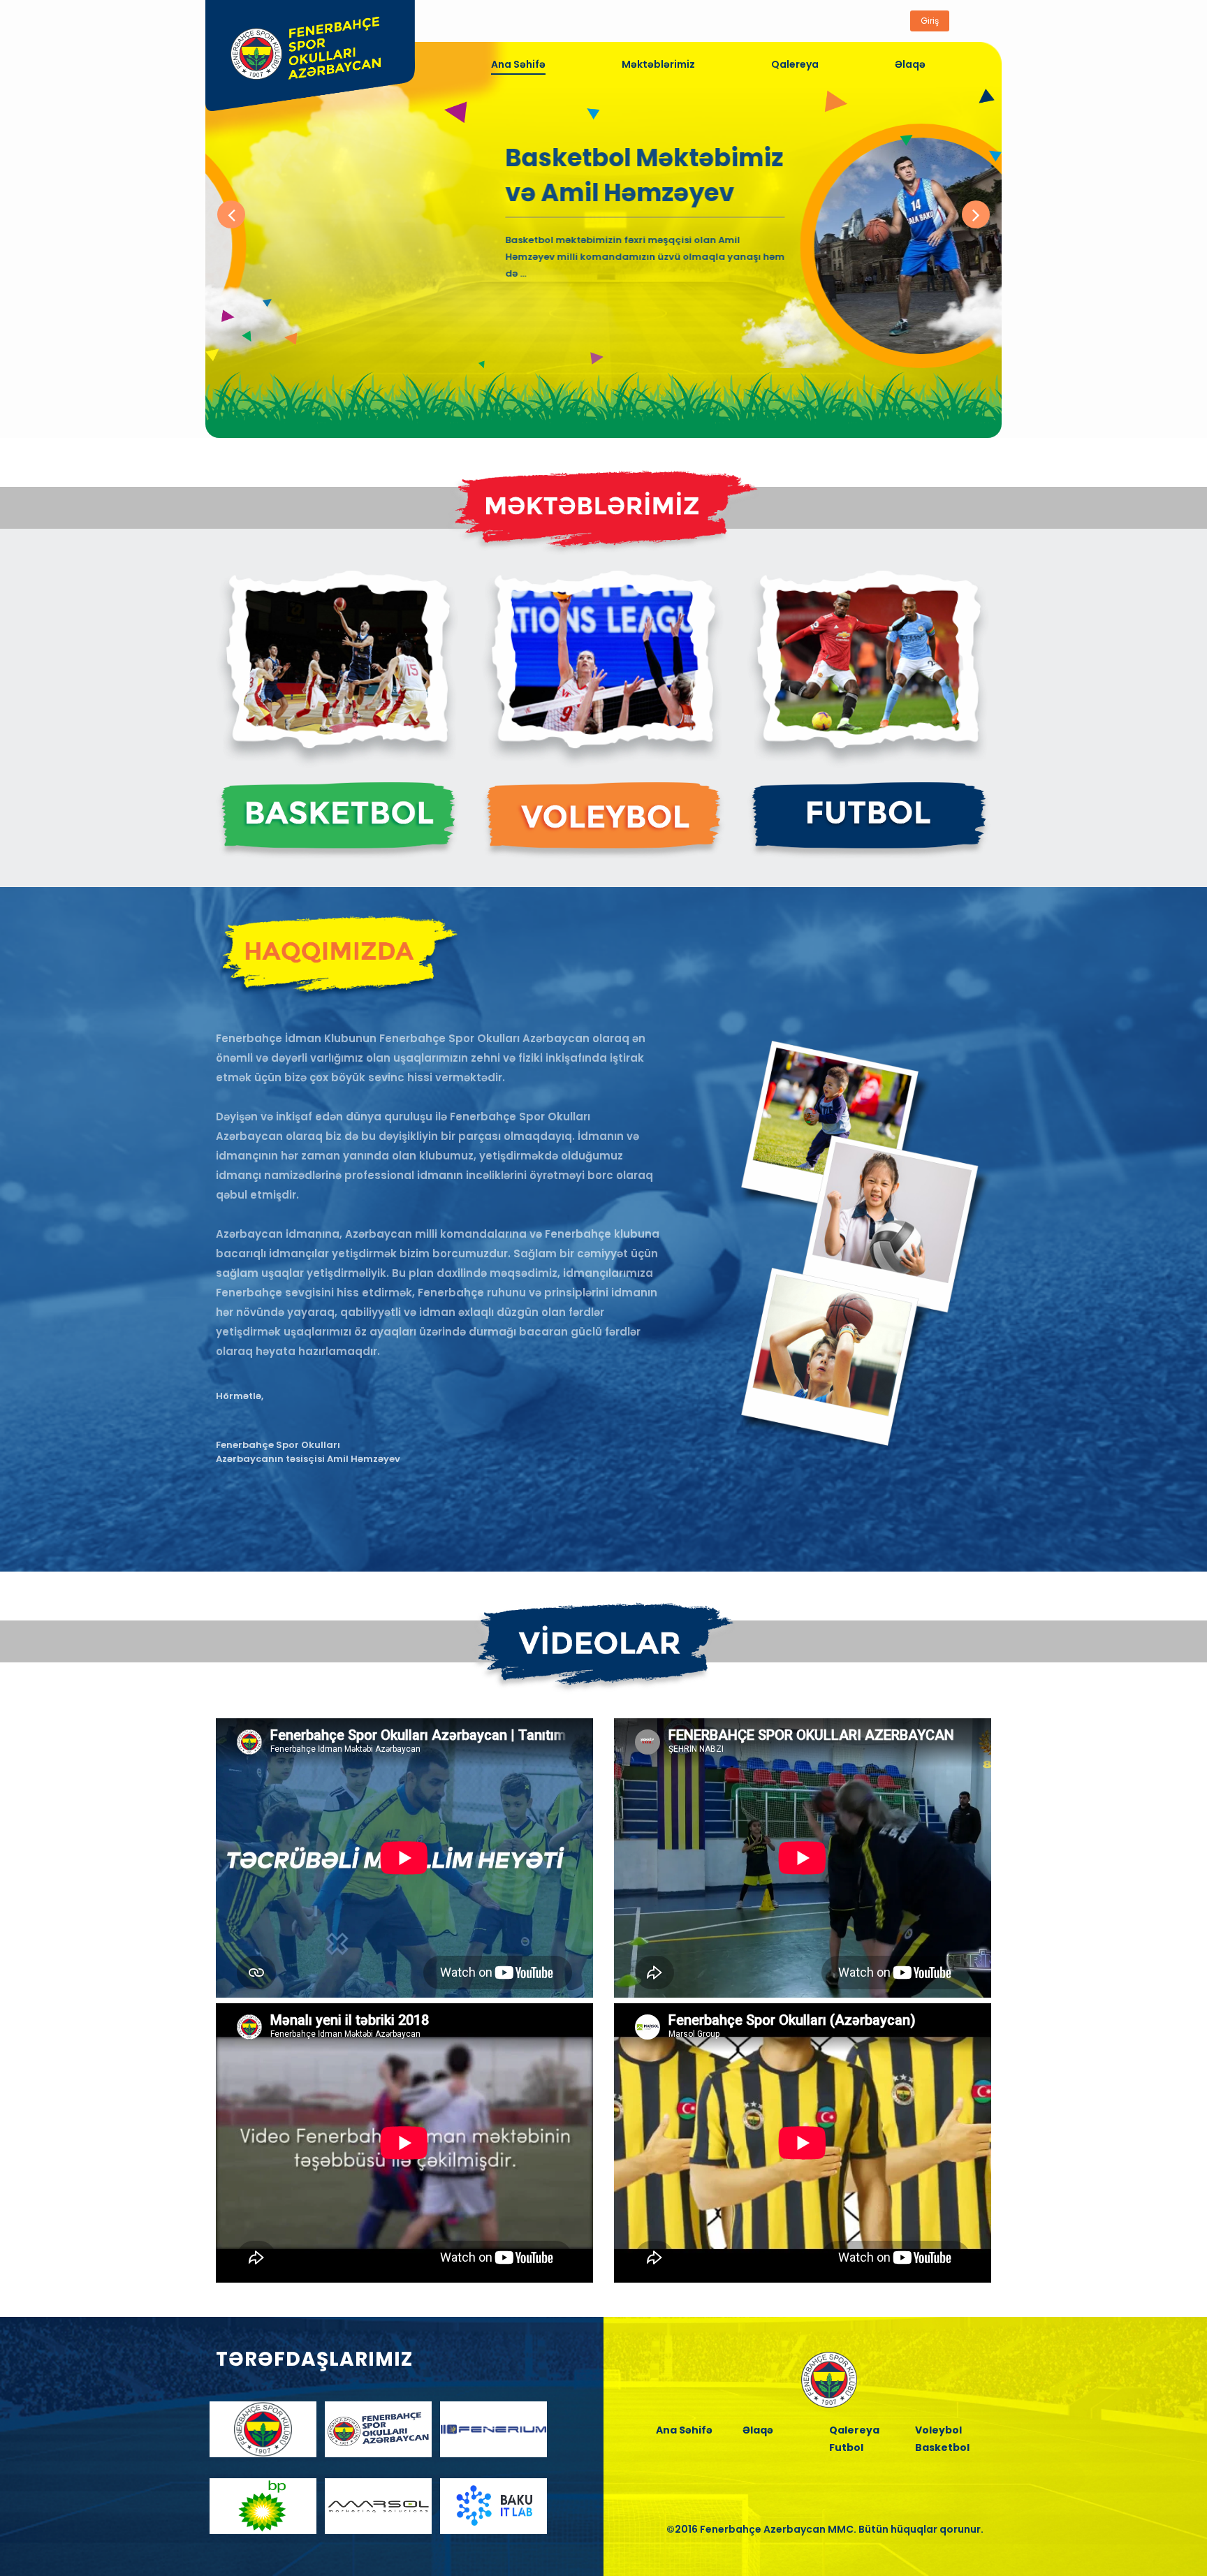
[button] (231, 214)
